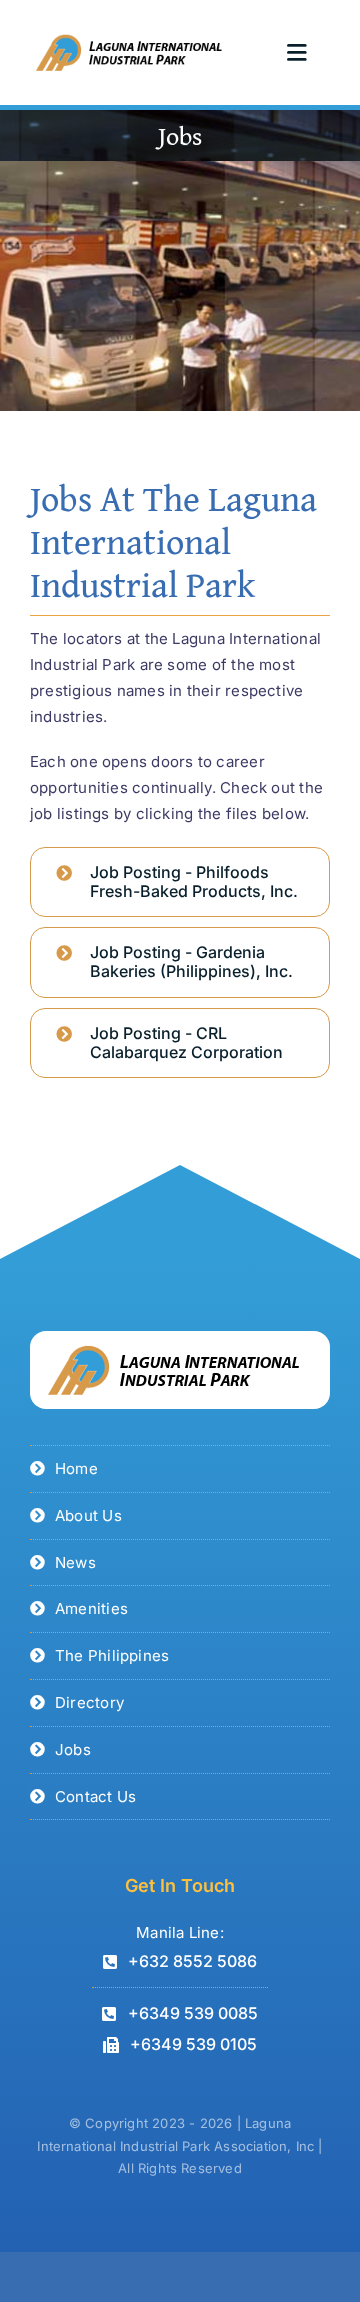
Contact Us (95, 1796)
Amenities (91, 1608)
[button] (180, 882)
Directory (89, 1702)
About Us (88, 1515)
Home (76, 1468)
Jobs (73, 1749)
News (75, 1562)
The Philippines (112, 1655)
